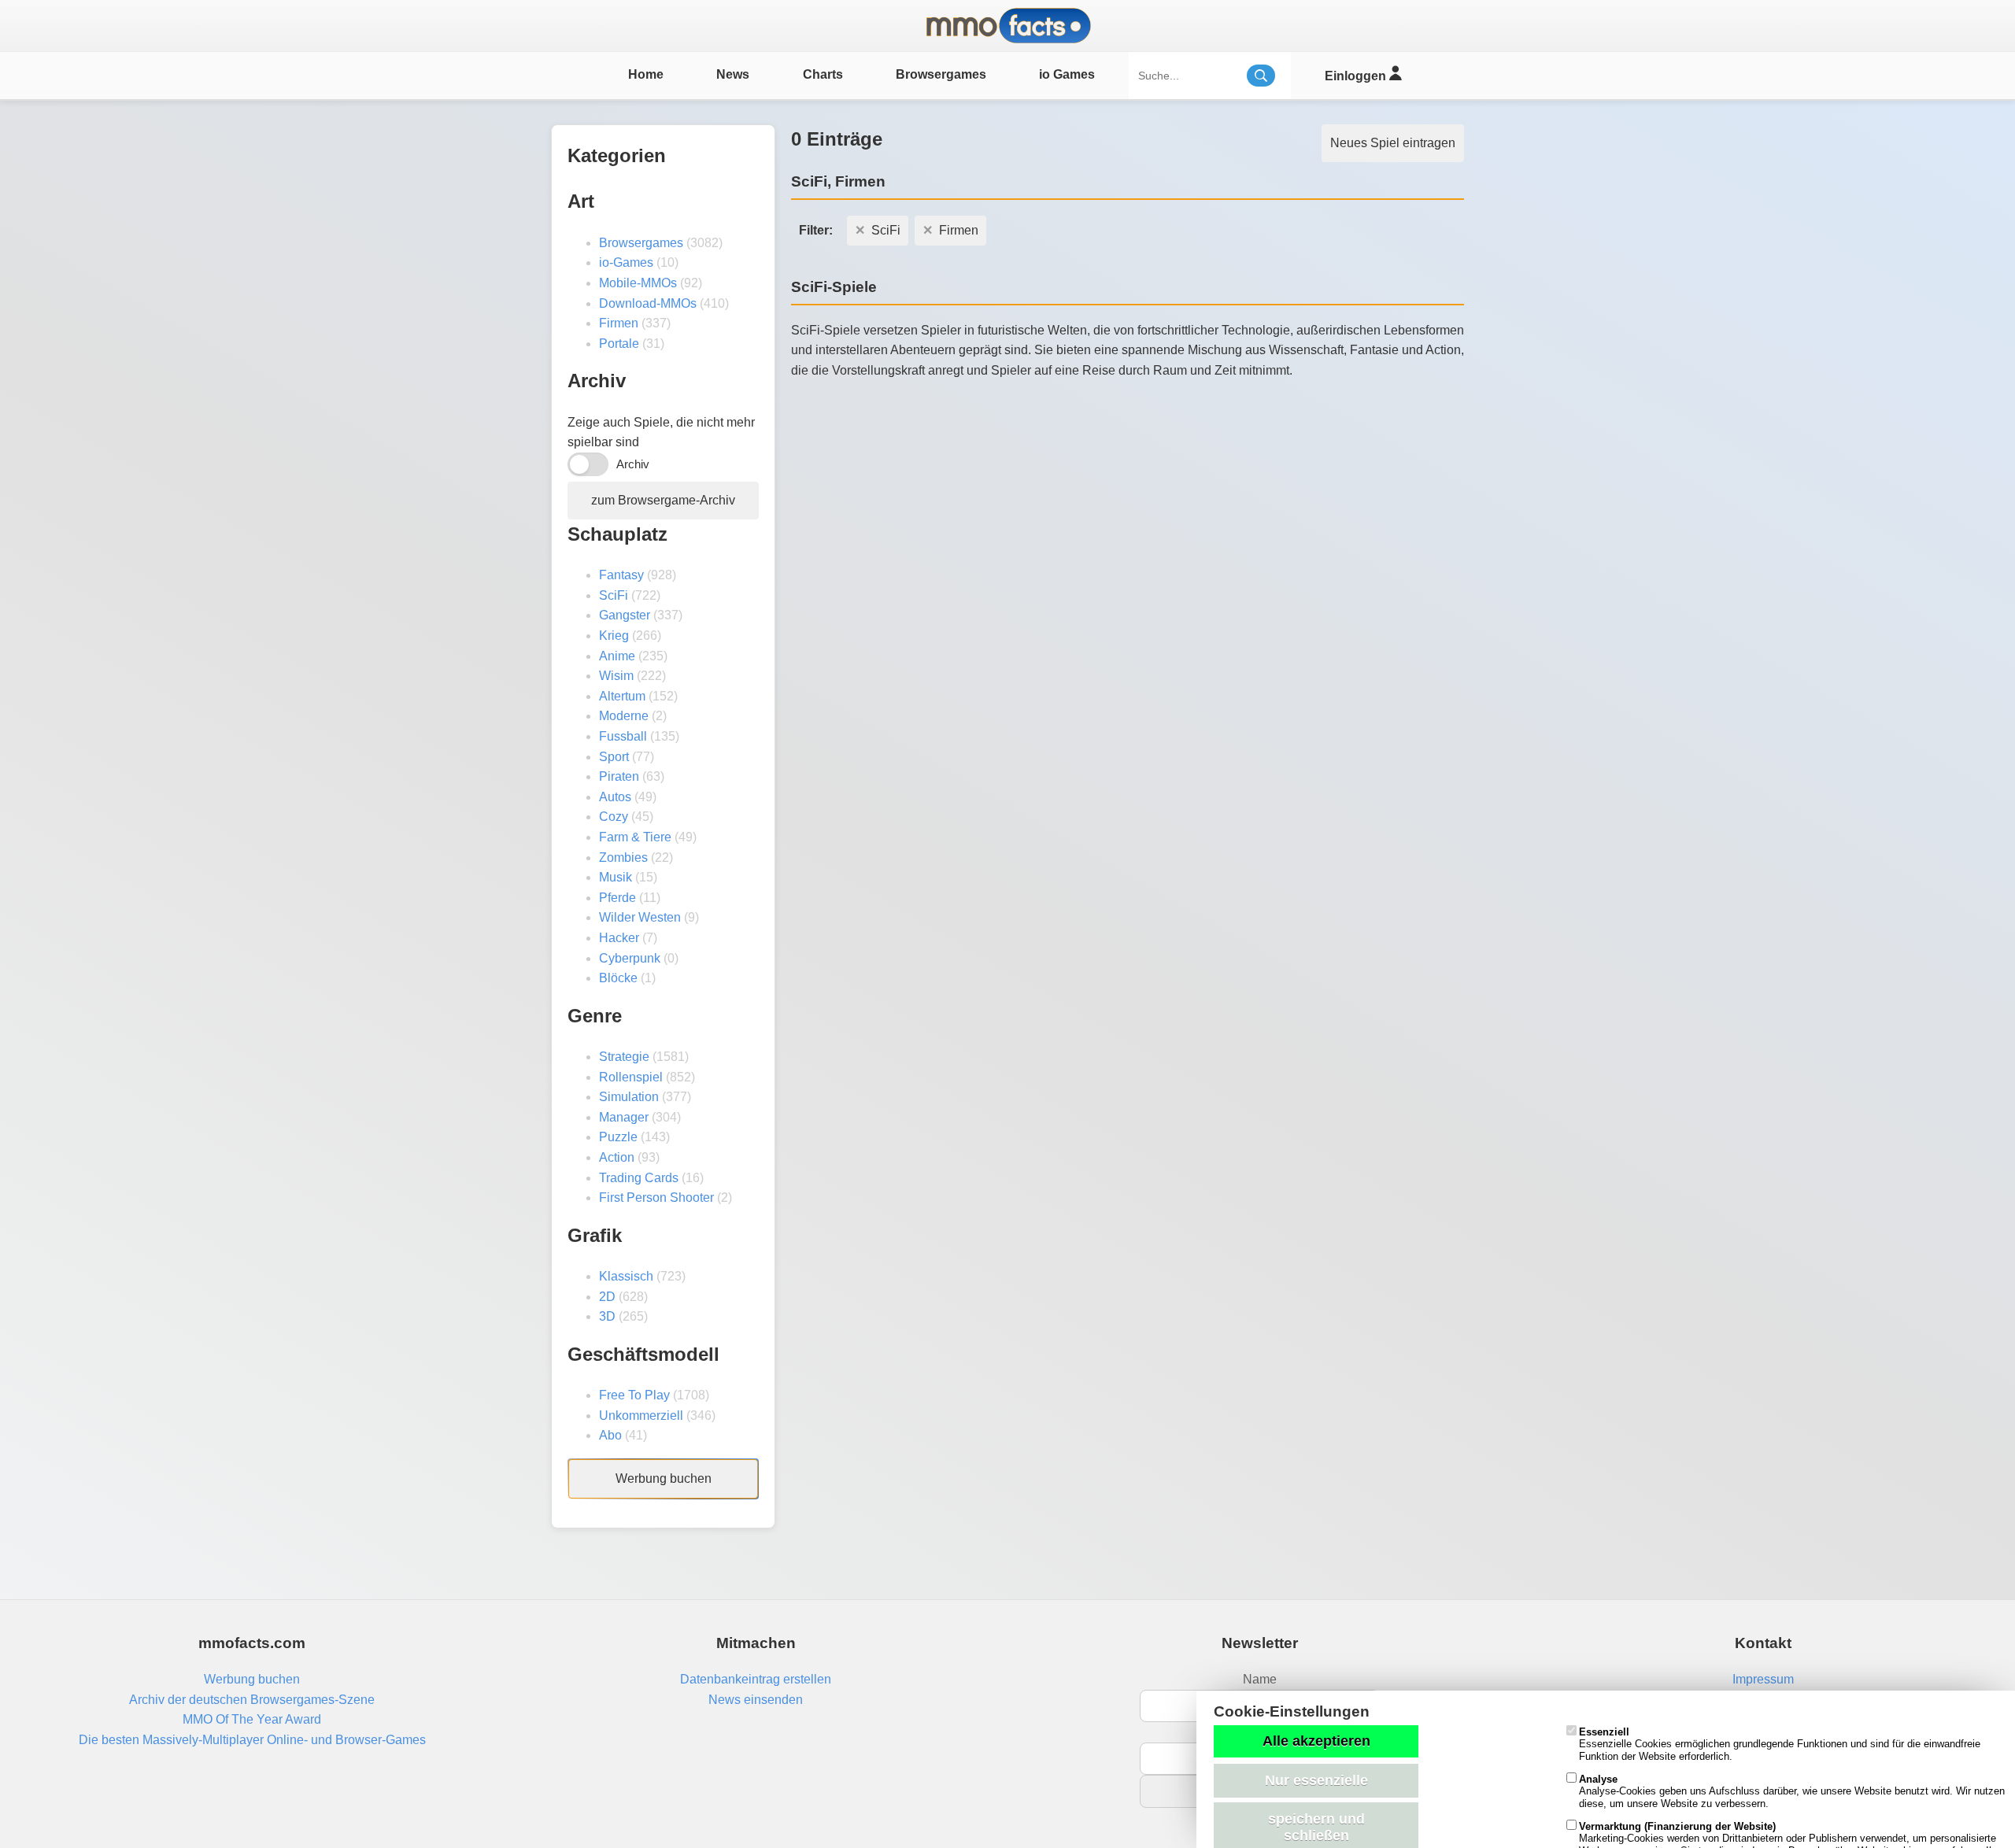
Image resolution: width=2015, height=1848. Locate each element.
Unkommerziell (641, 1416)
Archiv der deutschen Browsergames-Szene (252, 1700)
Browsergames (941, 74)
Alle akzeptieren (1316, 1741)
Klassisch (626, 1276)
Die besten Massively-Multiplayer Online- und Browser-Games (252, 1740)
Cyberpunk (630, 958)
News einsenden (756, 1700)
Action (617, 1157)
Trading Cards (639, 1178)
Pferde (617, 898)
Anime (617, 656)
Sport (614, 757)
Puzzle (618, 1137)
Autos (615, 797)
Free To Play (634, 1395)
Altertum (622, 696)
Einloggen (1357, 76)
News (733, 74)
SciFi (614, 595)
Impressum (1763, 1679)
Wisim (616, 676)
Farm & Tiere (635, 837)
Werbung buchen (664, 1478)
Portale (619, 344)
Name (1260, 1679)
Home (646, 74)
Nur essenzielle (1316, 1780)
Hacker (619, 938)
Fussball (623, 736)
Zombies (623, 857)
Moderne (624, 716)
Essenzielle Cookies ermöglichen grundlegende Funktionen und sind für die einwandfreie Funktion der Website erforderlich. (1780, 1744)
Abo (610, 1435)
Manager (624, 1117)
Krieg (614, 636)
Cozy (614, 817)
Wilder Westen (640, 917)
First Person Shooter (656, 1198)
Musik (616, 877)
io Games (1067, 74)
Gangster (625, 615)
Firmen (619, 323)
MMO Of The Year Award (252, 1719)
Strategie (624, 1057)
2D (607, 1297)
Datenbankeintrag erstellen (756, 1679)
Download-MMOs (648, 303)
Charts (823, 74)
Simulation (629, 1097)
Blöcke (618, 978)
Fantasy (621, 575)
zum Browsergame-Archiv (663, 500)
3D (607, 1316)
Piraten (619, 776)
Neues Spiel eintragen (1393, 143)
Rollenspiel (631, 1077)
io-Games (626, 262)
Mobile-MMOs (638, 283)
